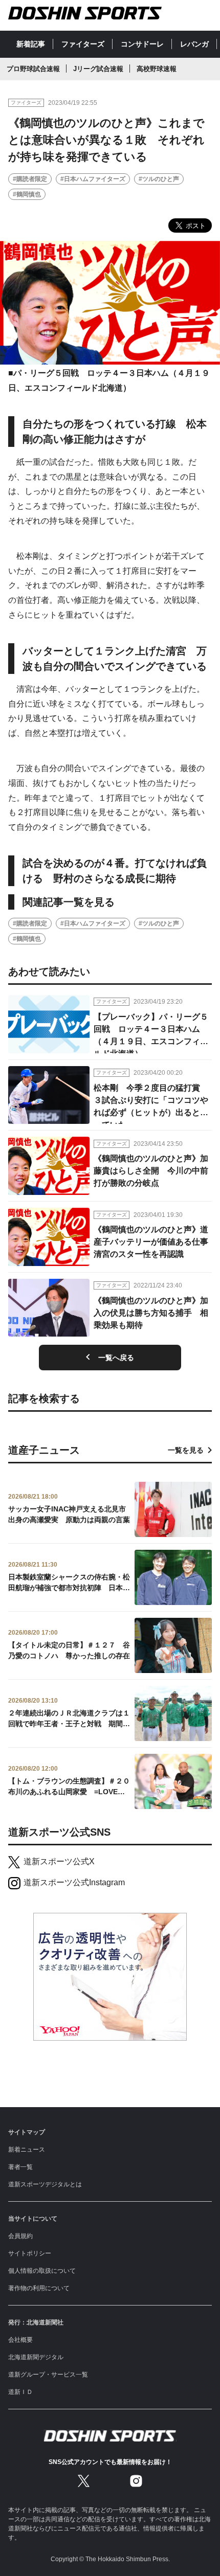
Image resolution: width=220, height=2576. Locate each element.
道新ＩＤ (20, 2392)
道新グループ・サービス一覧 (48, 2375)
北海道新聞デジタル (36, 2357)
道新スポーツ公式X (59, 1861)
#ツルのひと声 (159, 179)
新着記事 (31, 44)
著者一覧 (20, 2167)
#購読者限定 (30, 179)
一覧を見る (186, 1450)
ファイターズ (83, 44)
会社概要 (20, 2340)
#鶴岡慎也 (27, 194)
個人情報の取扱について (42, 2271)
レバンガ (194, 44)
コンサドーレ (142, 44)
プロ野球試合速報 (33, 69)
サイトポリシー (30, 2253)
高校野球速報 (157, 69)
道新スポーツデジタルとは (45, 2184)
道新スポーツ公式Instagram (74, 1882)
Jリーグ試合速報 (98, 69)
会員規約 (20, 2236)
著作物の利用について (39, 2288)
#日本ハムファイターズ (93, 179)
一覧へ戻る (116, 1358)
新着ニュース (27, 2150)
